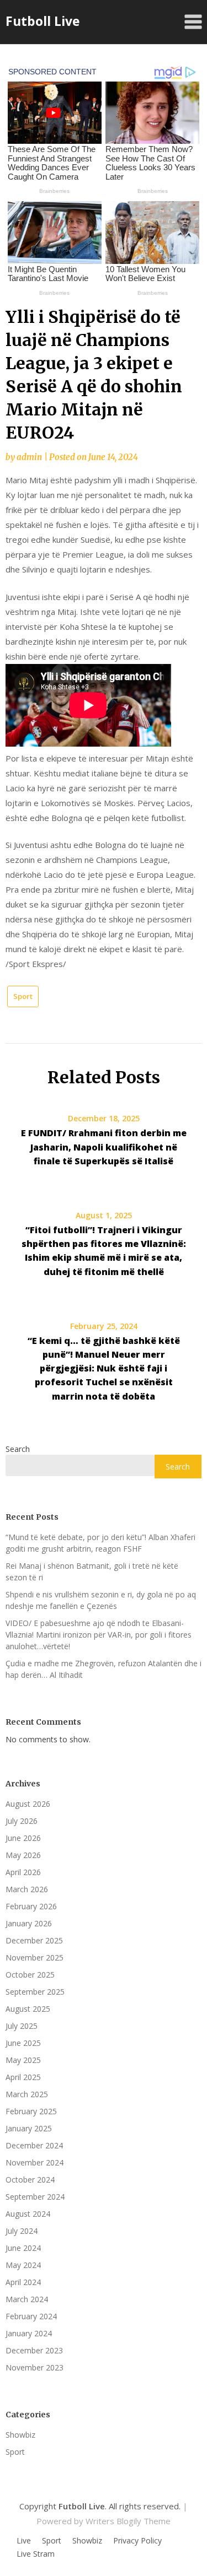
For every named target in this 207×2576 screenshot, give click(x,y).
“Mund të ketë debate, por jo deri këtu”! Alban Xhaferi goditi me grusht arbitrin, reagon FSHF (100, 1543)
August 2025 (28, 2009)
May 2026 (23, 1855)
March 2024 (27, 2299)
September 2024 (35, 2197)
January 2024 (29, 2333)
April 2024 (23, 2282)
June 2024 (23, 2248)
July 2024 (22, 2231)
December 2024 (34, 2145)
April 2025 (23, 2077)
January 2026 (29, 1923)
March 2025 (27, 2094)
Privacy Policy (137, 2541)
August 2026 (28, 1804)
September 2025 (35, 1992)
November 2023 (34, 2367)
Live (24, 2541)
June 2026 (23, 1838)
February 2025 (31, 2111)
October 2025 (30, 1975)
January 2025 (29, 2128)
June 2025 (23, 2043)
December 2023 (34, 2350)
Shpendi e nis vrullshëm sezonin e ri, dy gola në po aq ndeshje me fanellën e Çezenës (101, 1600)
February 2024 (31, 2316)
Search (18, 1449)
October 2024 (30, 2180)
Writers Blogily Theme (128, 2521)
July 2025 (22, 2026)
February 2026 (31, 1906)
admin (29, 457)
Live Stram (36, 2554)
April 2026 (23, 1872)
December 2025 (34, 1940)
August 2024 (28, 2214)
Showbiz (20, 2435)
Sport (23, 996)
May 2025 (23, 2060)
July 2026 (22, 1821)
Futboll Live (43, 21)
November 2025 (34, 1957)
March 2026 (27, 1889)
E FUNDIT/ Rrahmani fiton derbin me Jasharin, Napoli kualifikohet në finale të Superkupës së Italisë (104, 1147)
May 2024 (23, 2265)
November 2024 (34, 2162)
